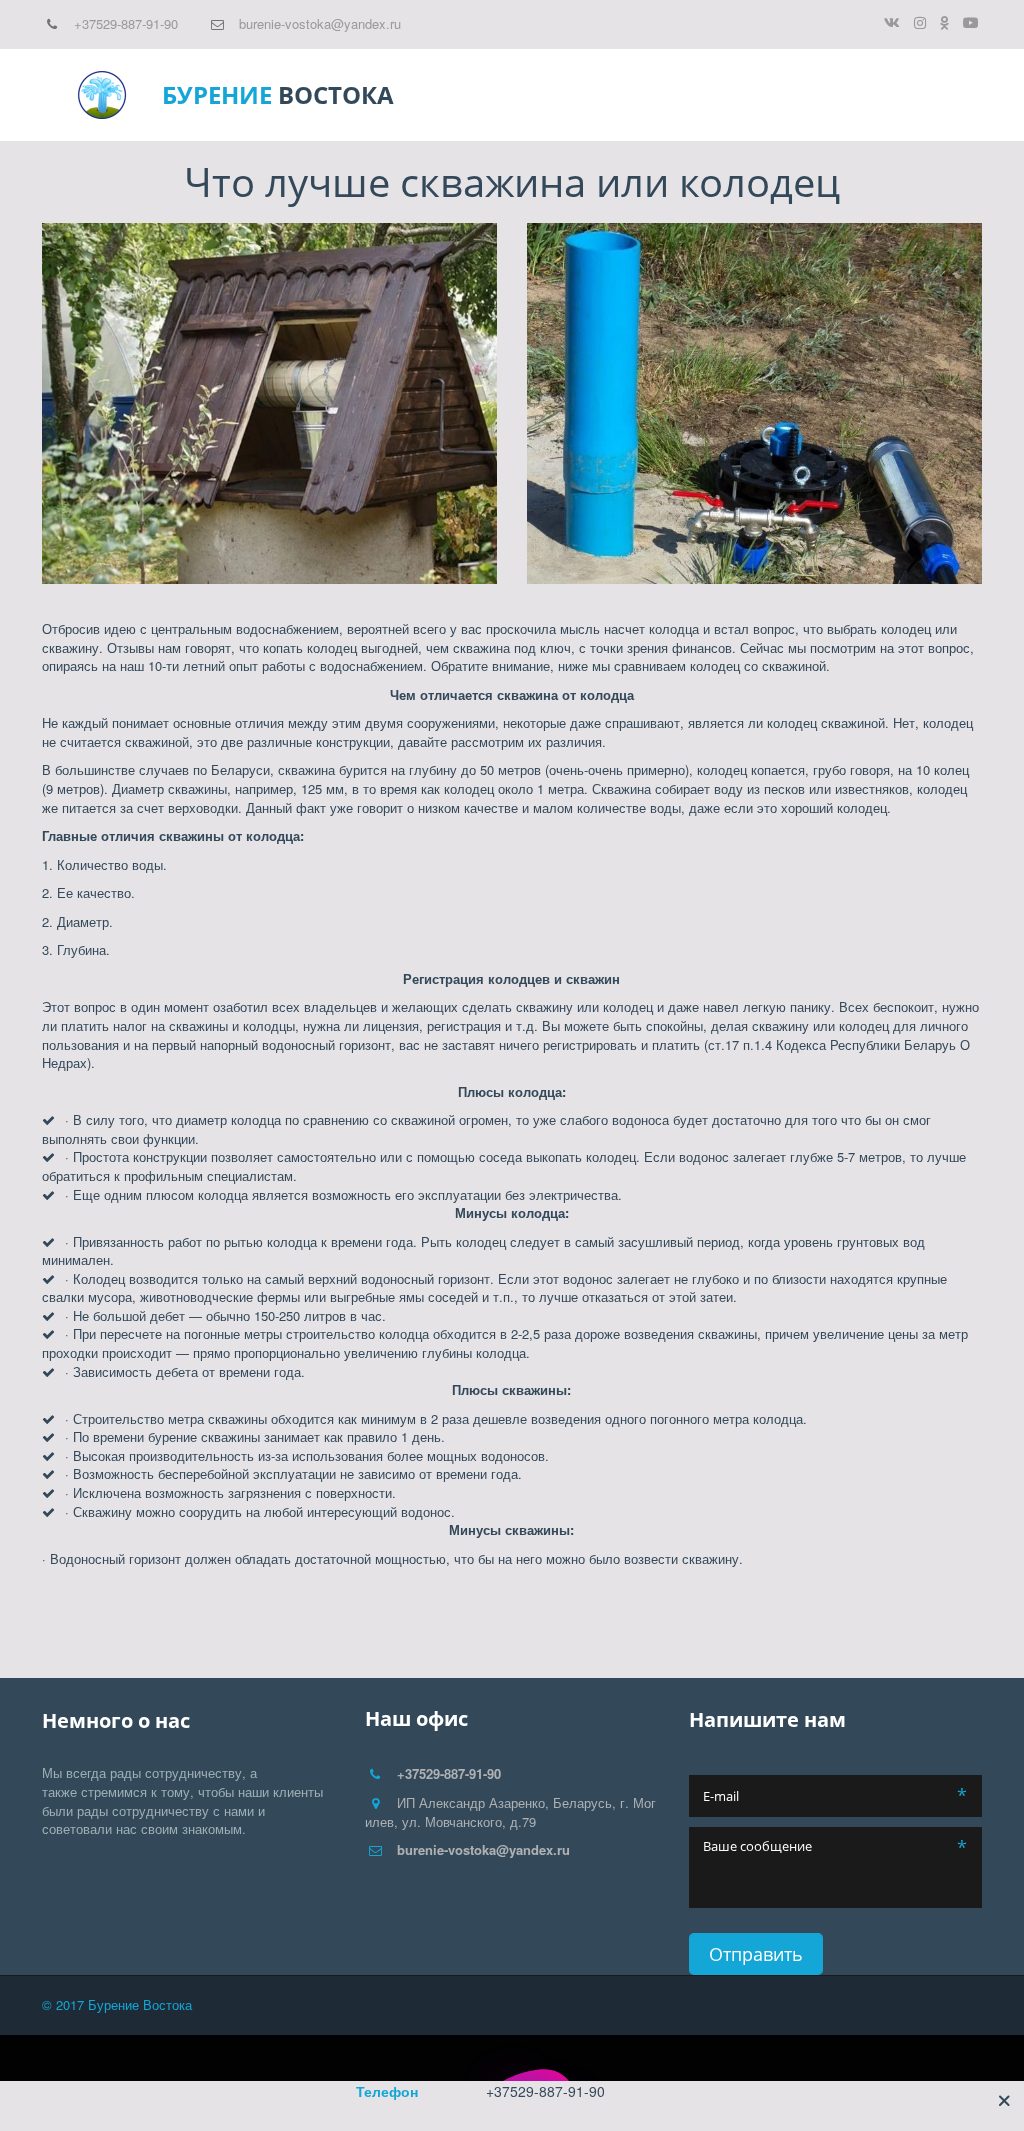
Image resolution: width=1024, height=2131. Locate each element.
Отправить (756, 1954)
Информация (430, 95)
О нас (903, 95)
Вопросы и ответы (579, 95)
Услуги (330, 95)
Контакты (824, 95)
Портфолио (720, 95)
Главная (251, 95)
